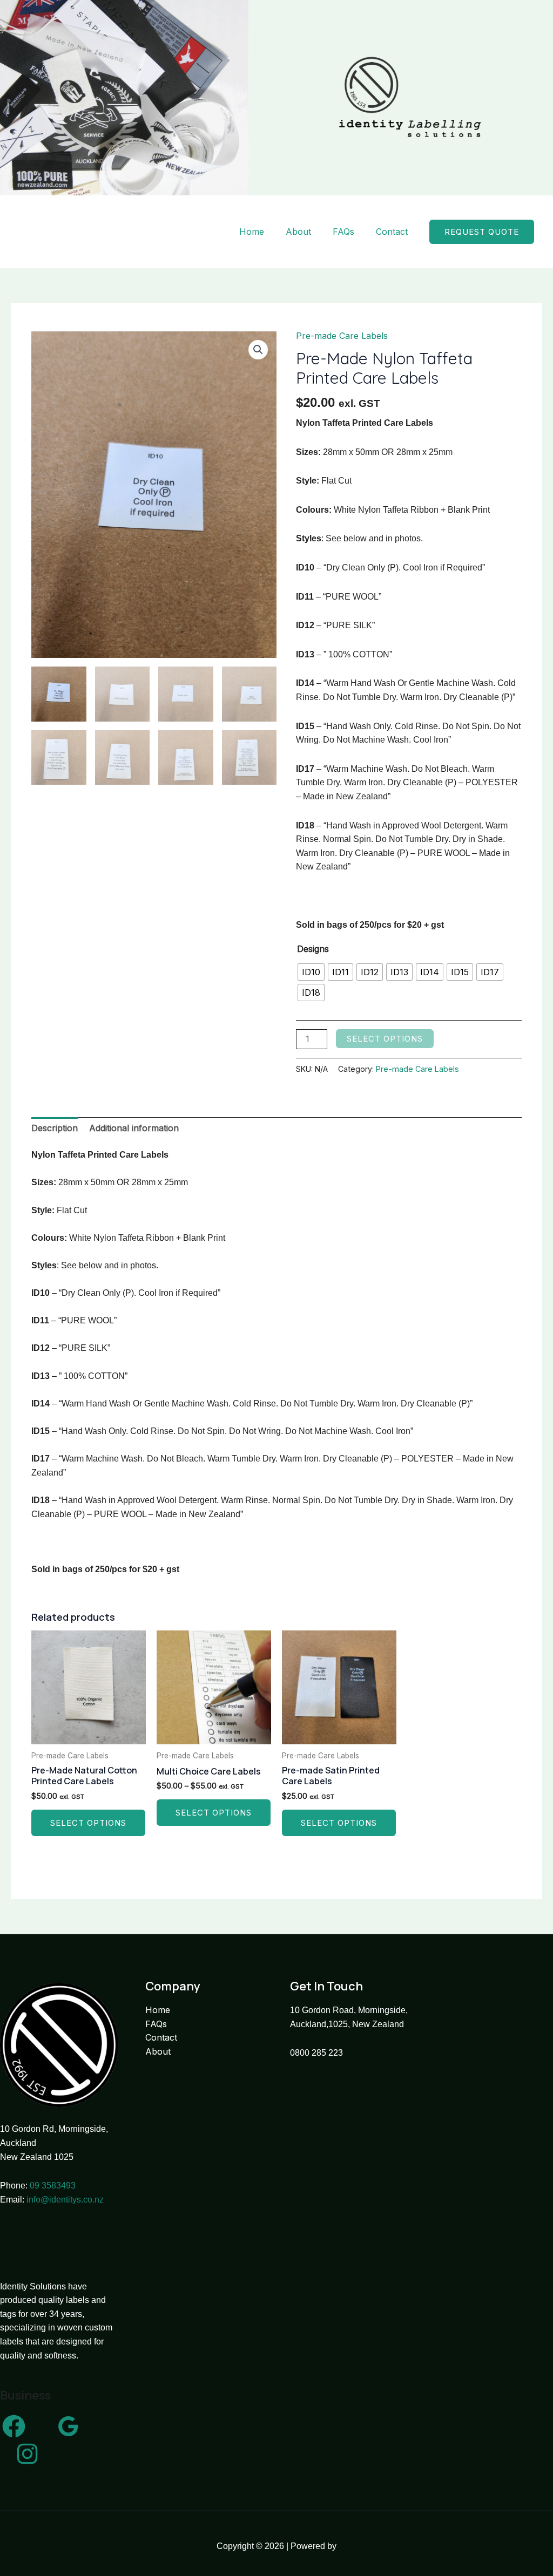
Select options (385, 1039)
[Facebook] (14, 2426)
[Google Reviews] (68, 2426)
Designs (313, 949)
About (298, 232)
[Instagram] (27, 2454)
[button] (482, 232)
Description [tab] (55, 1128)
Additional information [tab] (134, 1128)
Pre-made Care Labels (342, 336)
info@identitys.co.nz (65, 2200)
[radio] (311, 972)
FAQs (343, 232)
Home (252, 232)
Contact (392, 232)
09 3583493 (53, 2186)
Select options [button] (88, 1823)
